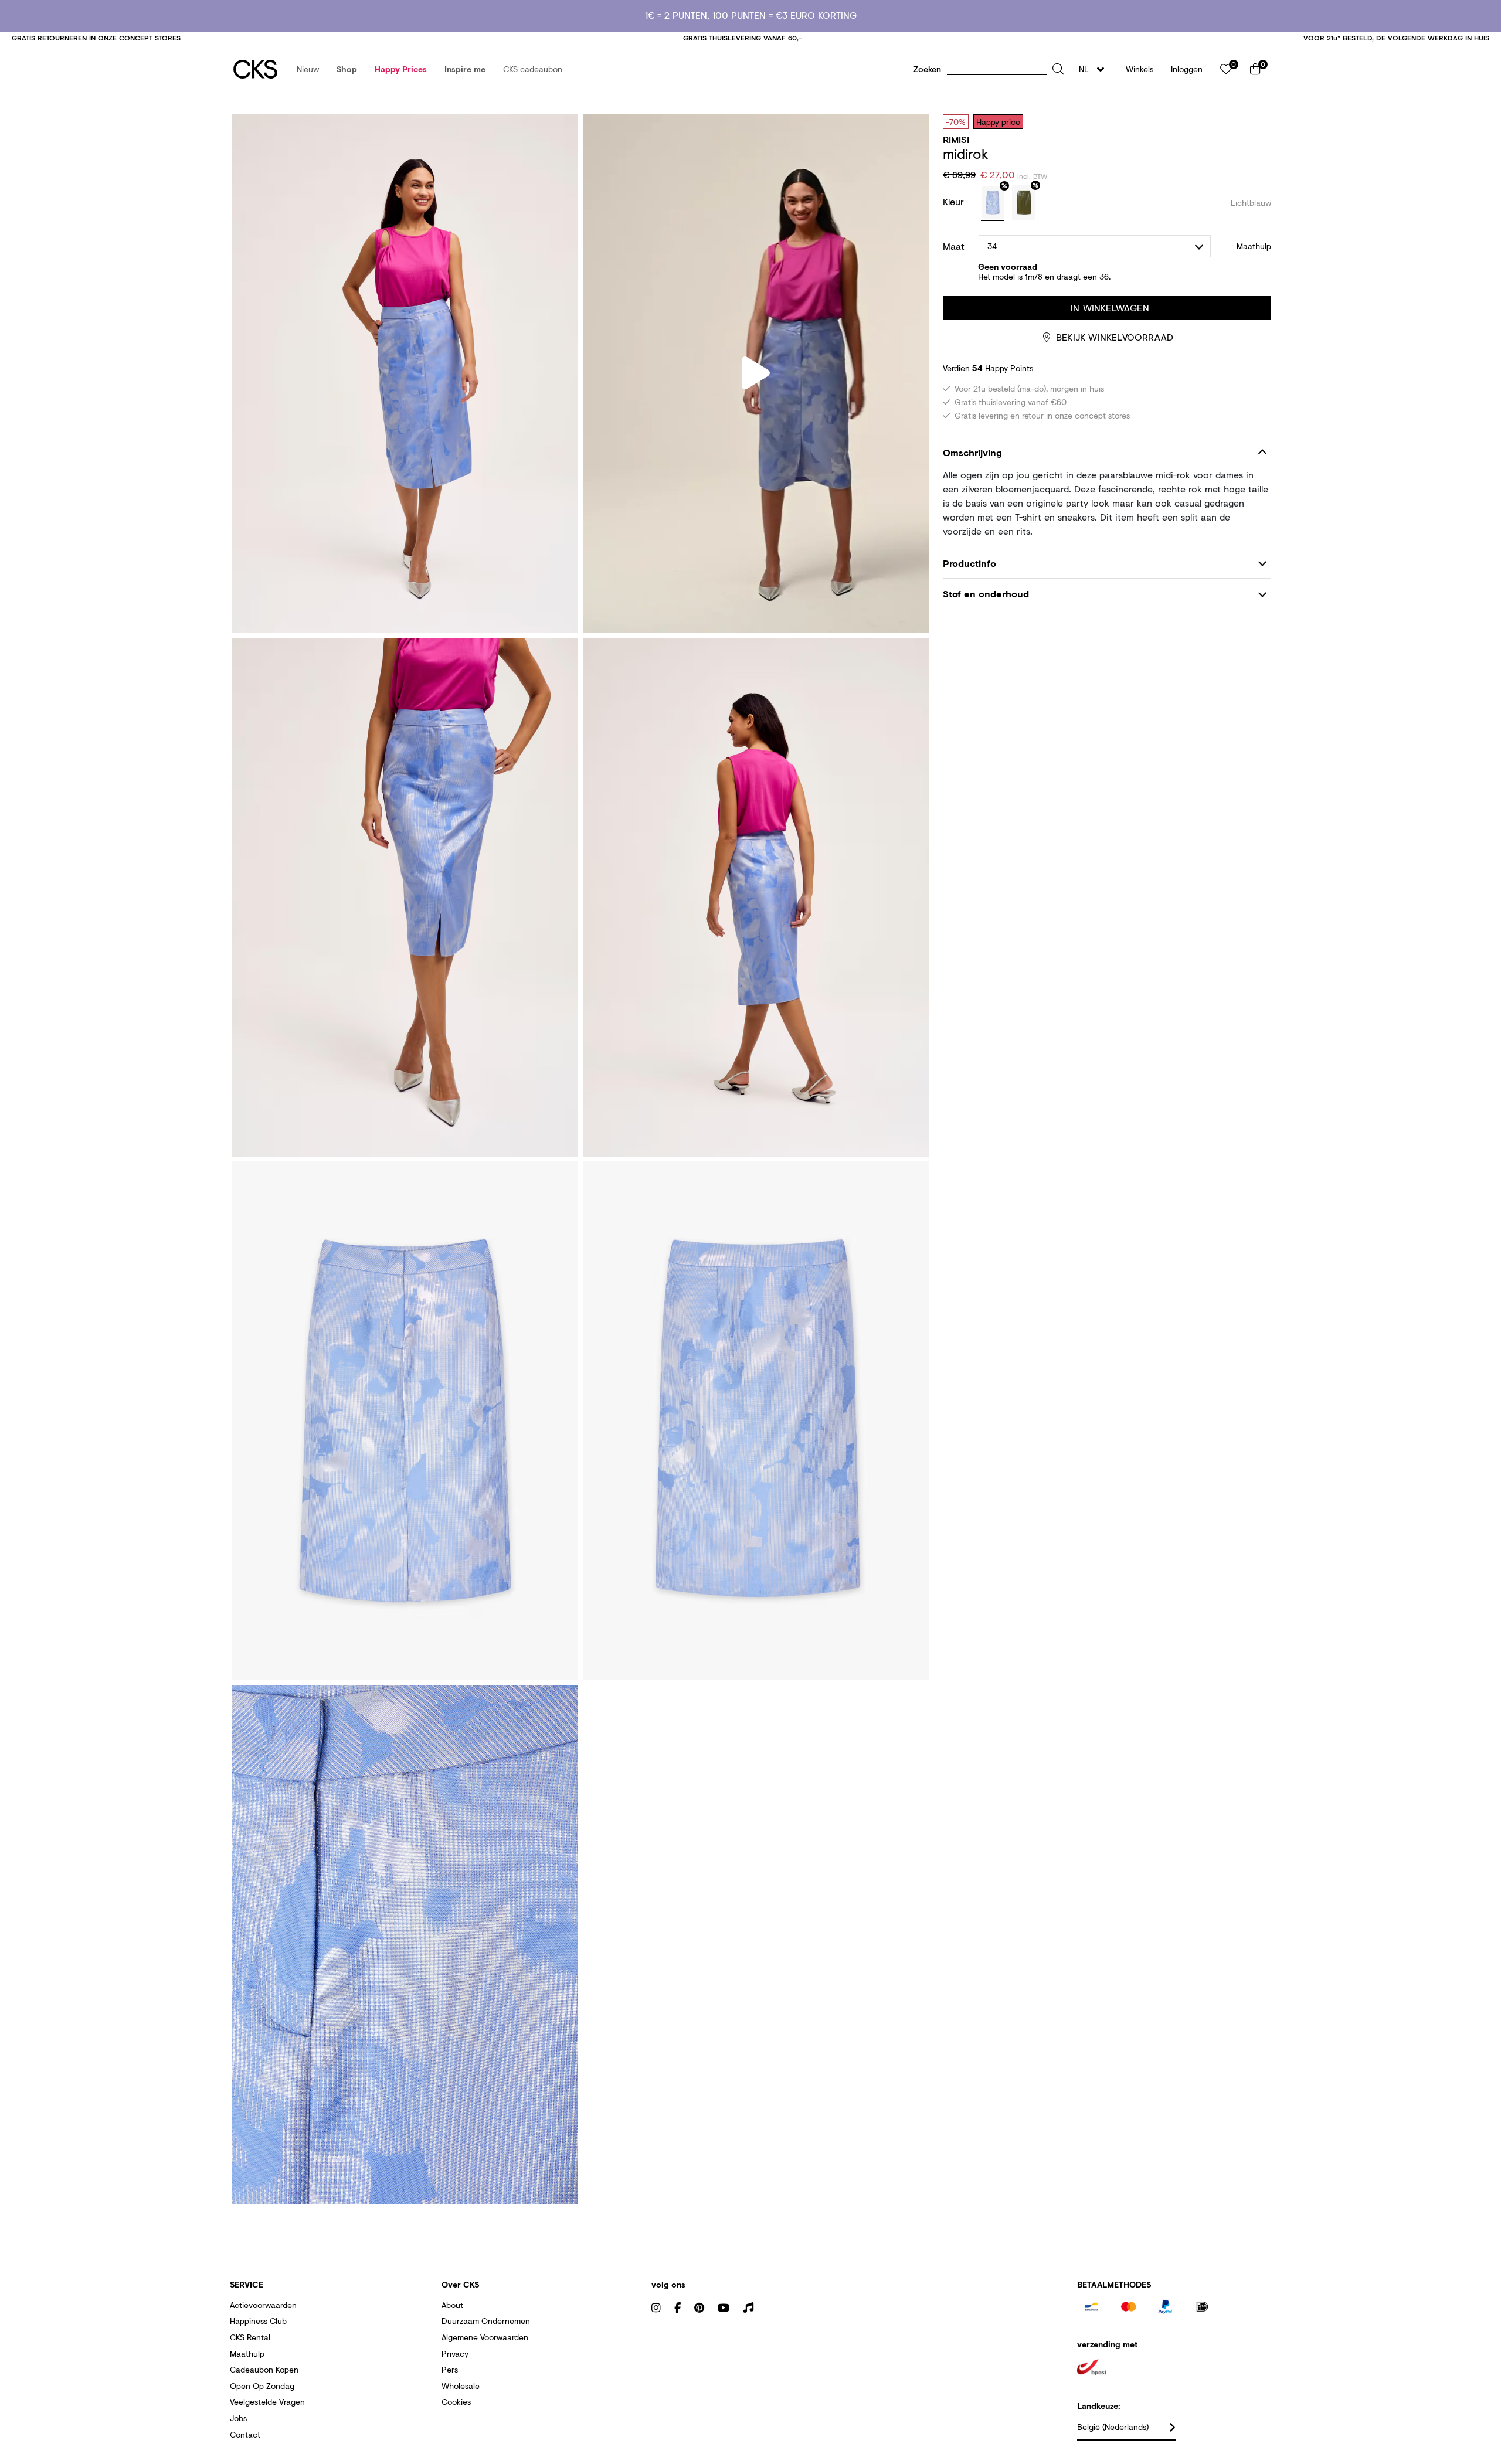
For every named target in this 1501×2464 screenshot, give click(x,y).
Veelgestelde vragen (267, 2402)
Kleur (955, 201)
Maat (954, 246)
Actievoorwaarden (263, 2305)
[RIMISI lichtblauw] (993, 203)
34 (992, 246)
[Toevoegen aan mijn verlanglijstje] (1254, 121)
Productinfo (969, 563)
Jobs (238, 2418)
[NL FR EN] (1095, 69)
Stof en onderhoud (986, 594)
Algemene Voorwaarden (485, 2337)
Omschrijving (972, 453)
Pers (450, 2369)
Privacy (455, 2353)
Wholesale (461, 2386)
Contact (245, 2434)
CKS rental (250, 2337)
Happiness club (258, 2321)
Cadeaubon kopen (264, 2369)
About (452, 2305)
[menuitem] (308, 69)
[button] (308, 69)
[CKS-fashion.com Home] (255, 69)
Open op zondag (262, 2386)
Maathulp (247, 2353)
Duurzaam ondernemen (486, 2321)
